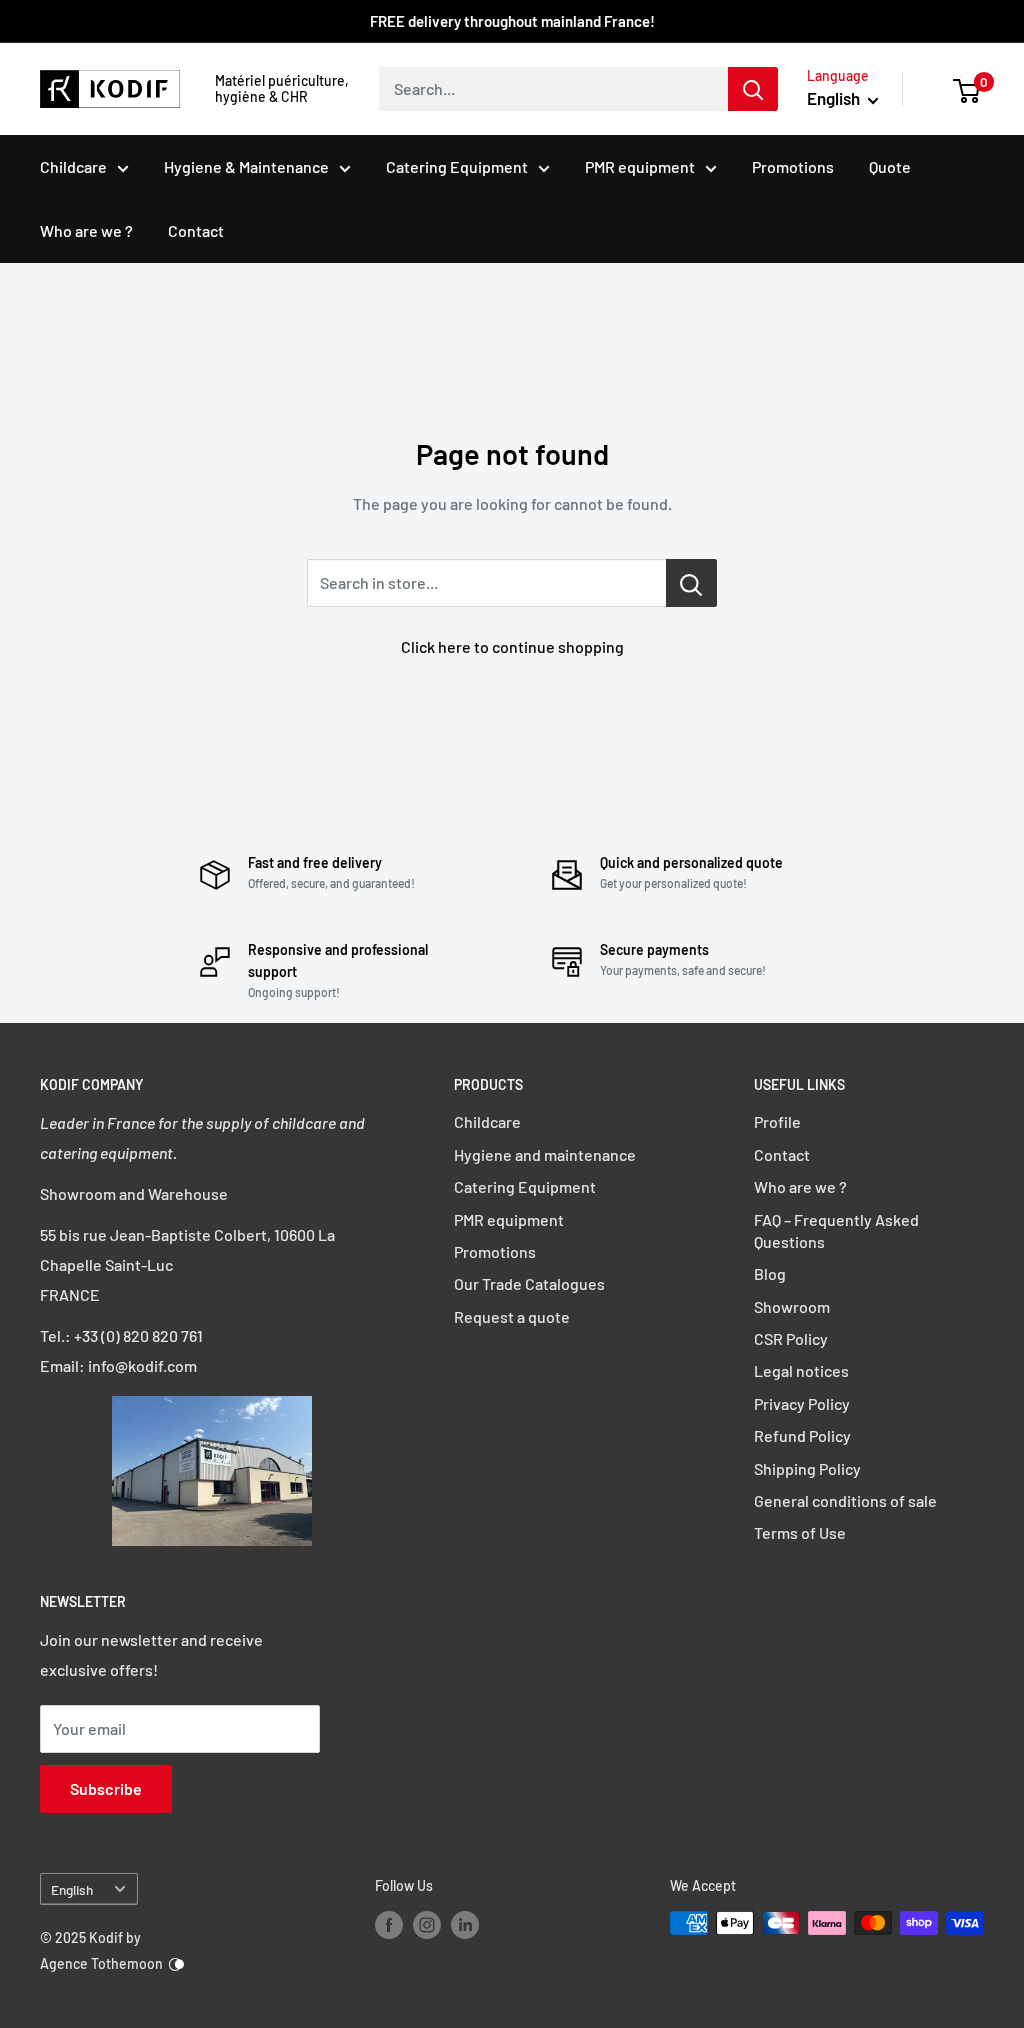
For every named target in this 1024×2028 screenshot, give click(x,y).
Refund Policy (802, 1435)
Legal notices (801, 1370)
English (72, 1889)
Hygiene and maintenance (545, 1154)
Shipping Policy (807, 1468)
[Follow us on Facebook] (389, 1925)
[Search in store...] (691, 583)
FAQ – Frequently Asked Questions (836, 1230)
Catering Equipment (457, 166)
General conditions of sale (845, 1500)
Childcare (73, 166)
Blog (770, 1273)
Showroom (792, 1306)
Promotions (793, 166)
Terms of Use (800, 1532)
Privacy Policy (802, 1403)
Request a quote (512, 1316)
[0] (967, 89)
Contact (196, 230)
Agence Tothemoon (101, 1963)
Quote (890, 166)
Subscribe (106, 1788)
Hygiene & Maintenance (246, 166)
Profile (777, 1121)
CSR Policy (791, 1338)
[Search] (753, 89)
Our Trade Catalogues (529, 1283)
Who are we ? (86, 230)
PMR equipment (640, 166)
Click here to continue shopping (512, 646)
